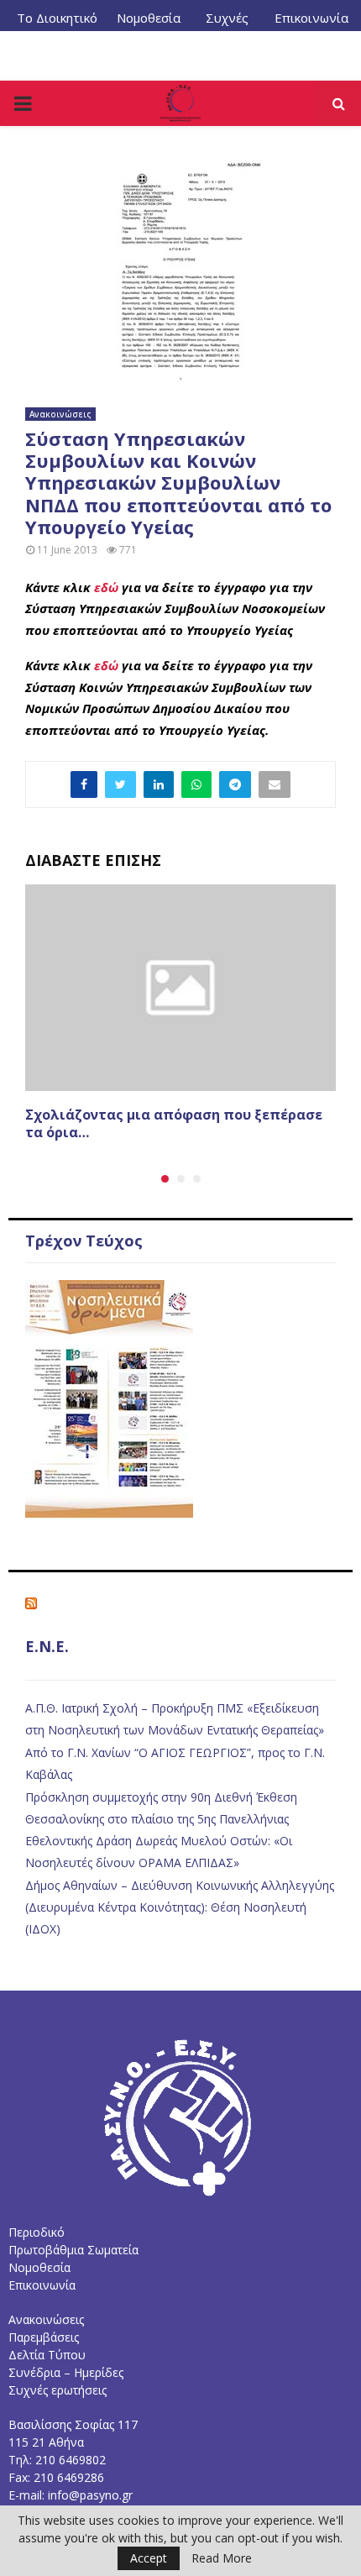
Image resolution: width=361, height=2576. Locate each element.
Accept (149, 2558)
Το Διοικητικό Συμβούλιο (57, 24)
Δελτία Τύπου (47, 2355)
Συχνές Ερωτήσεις (228, 24)
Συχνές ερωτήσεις (58, 2390)
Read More (222, 2558)
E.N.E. (47, 1646)
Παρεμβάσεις (44, 2337)
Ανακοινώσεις (60, 414)
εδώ (106, 587)
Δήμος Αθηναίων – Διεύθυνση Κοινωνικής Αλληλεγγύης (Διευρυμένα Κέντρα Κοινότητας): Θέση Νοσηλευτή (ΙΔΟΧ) (180, 1907)
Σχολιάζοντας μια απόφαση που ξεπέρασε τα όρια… (174, 1123)
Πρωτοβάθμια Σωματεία (73, 2250)
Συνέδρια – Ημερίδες (66, 2372)
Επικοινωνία (311, 18)
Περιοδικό (37, 2232)
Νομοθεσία (149, 18)
